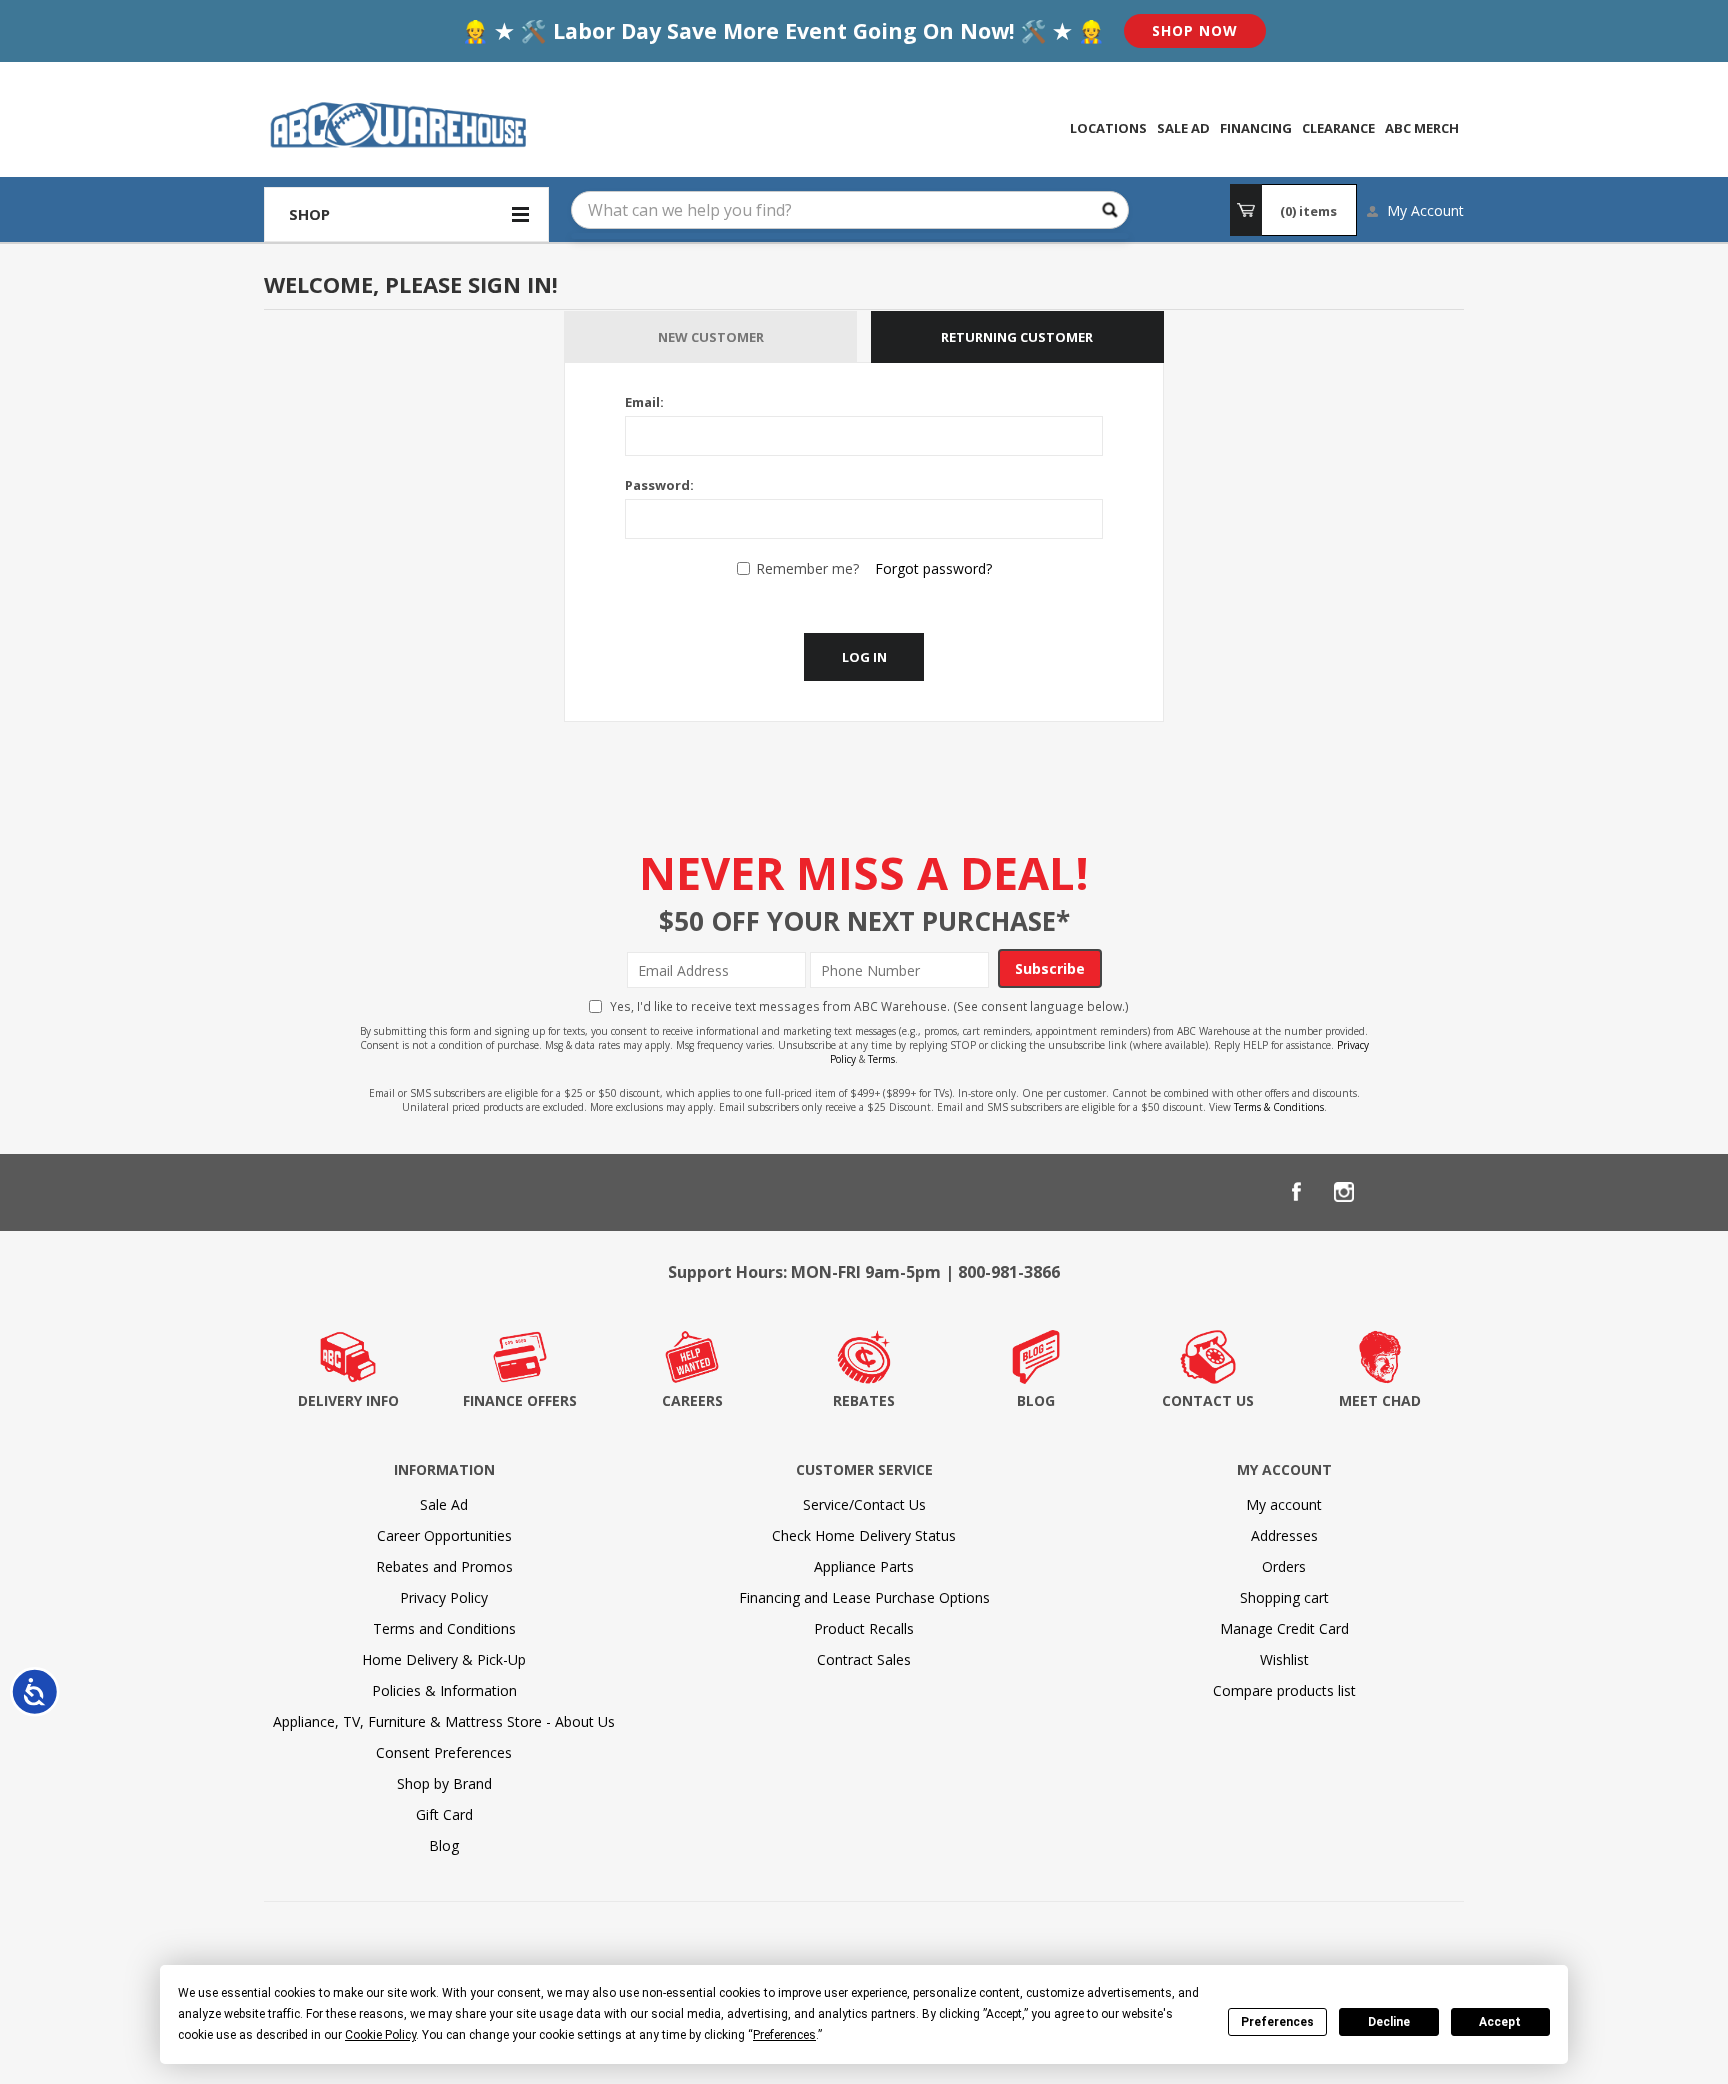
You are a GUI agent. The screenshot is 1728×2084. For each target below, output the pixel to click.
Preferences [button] (784, 2035)
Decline (1389, 2022)
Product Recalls (864, 1628)
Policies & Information (444, 1690)
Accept (1500, 2022)
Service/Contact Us (864, 1504)
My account (1284, 1504)
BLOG (1036, 1400)
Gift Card (444, 1814)
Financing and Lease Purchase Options (864, 1597)
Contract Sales (864, 1659)
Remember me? (807, 568)
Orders (1284, 1566)
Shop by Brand (444, 1783)
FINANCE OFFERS (520, 1400)
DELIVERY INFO (348, 1400)
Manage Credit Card (1284, 1628)
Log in (864, 657)
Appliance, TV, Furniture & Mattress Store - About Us (444, 1721)
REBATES (864, 1400)
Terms (881, 1059)
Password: (659, 485)
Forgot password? (933, 568)
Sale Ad (444, 1504)
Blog (444, 1845)
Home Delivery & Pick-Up (444, 1659)
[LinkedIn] (1392, 1192)
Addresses (1284, 1535)
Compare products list (1284, 1690)
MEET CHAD (1380, 1400)
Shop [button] (309, 214)
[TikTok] (1440, 1192)
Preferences (1277, 2022)
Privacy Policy (444, 1597)
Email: (644, 402)
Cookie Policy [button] (380, 2035)
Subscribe (1050, 968)
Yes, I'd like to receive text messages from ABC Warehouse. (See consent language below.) (869, 1006)
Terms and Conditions (444, 1628)
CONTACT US (1208, 1400)
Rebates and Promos (444, 1566)
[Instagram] (1344, 1192)
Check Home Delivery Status (864, 1535)
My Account (1425, 210)
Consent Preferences (444, 1752)
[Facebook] (1296, 1192)
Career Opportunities (444, 1535)
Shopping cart (1284, 1597)
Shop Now (1195, 30)
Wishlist (1284, 1659)
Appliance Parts (864, 1566)
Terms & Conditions (1279, 1107)
